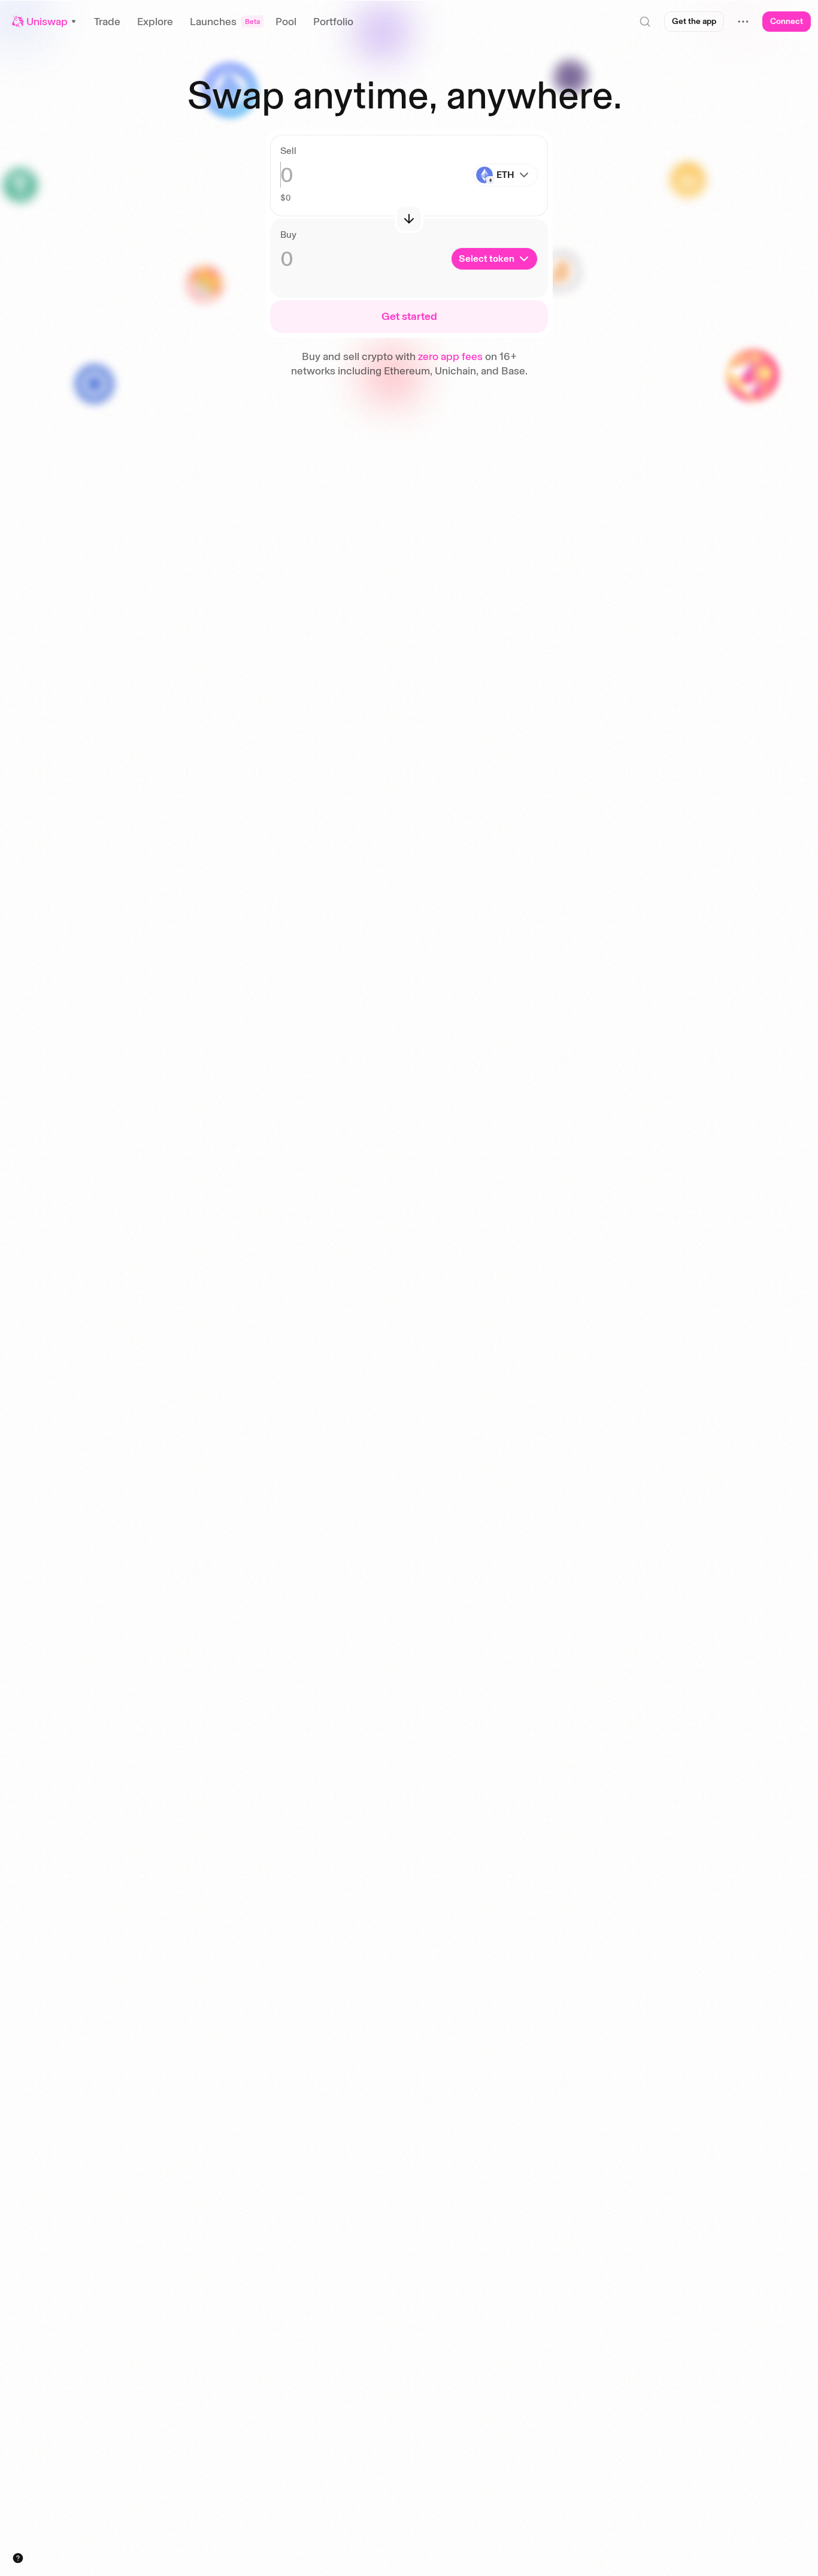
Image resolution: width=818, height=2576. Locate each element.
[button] (45, 22)
